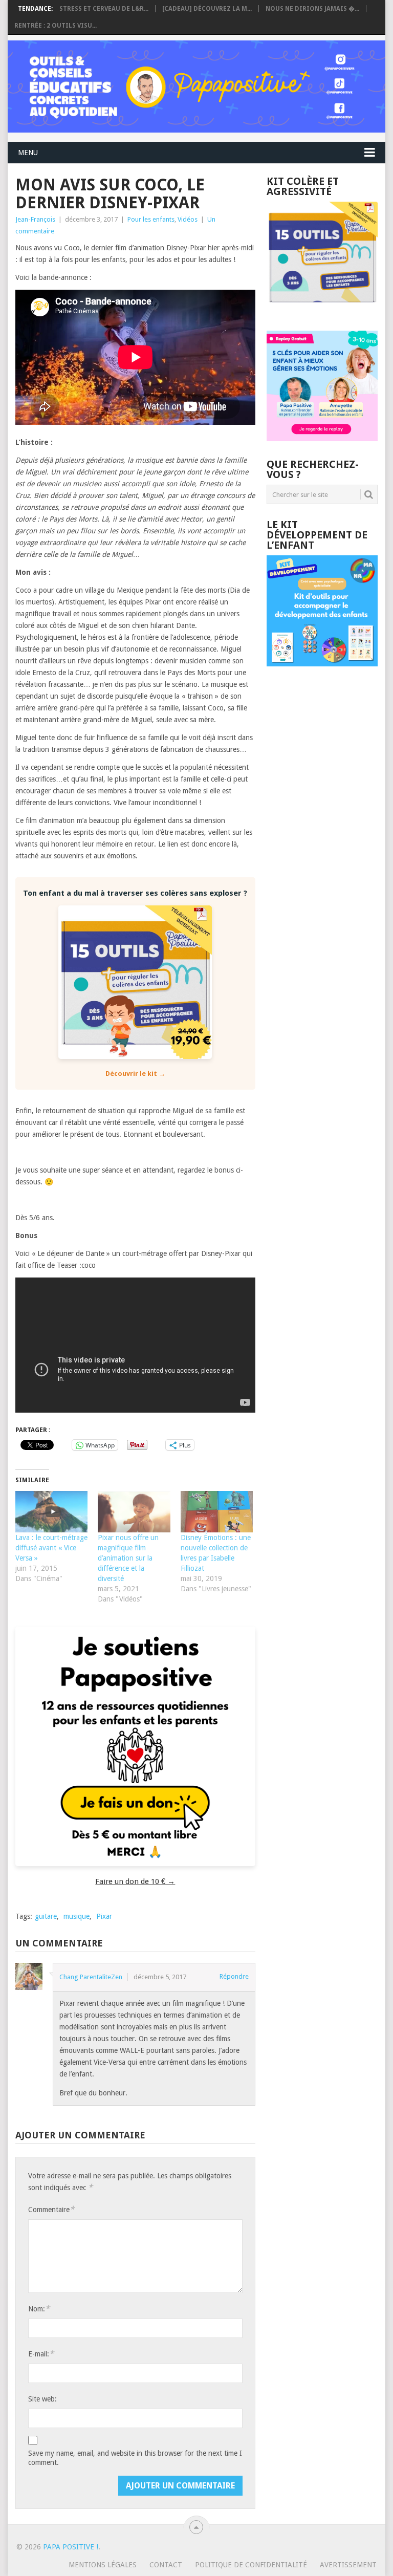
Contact (166, 2565)
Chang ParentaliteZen (91, 1977)
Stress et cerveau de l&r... (104, 9)
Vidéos (188, 219)
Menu (28, 153)
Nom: (39, 2309)
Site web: (42, 2399)
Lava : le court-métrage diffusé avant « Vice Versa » (51, 1548)
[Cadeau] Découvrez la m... (207, 9)
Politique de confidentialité (251, 2565)
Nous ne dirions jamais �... (312, 9)
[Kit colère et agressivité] (322, 310)
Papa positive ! (71, 2547)
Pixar (104, 1916)
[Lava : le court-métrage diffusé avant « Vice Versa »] (51, 1512)
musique (77, 1916)
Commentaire (51, 2209)
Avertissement (348, 2565)
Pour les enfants (151, 219)
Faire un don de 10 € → (135, 1881)
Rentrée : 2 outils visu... (56, 26)
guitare (46, 1916)
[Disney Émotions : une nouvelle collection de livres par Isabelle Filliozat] (217, 1512)
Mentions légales (103, 2565)
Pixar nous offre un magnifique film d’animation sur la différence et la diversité (128, 1558)
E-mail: (41, 2354)
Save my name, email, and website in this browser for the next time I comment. (135, 2458)
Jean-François (35, 219)
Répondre (234, 1976)
